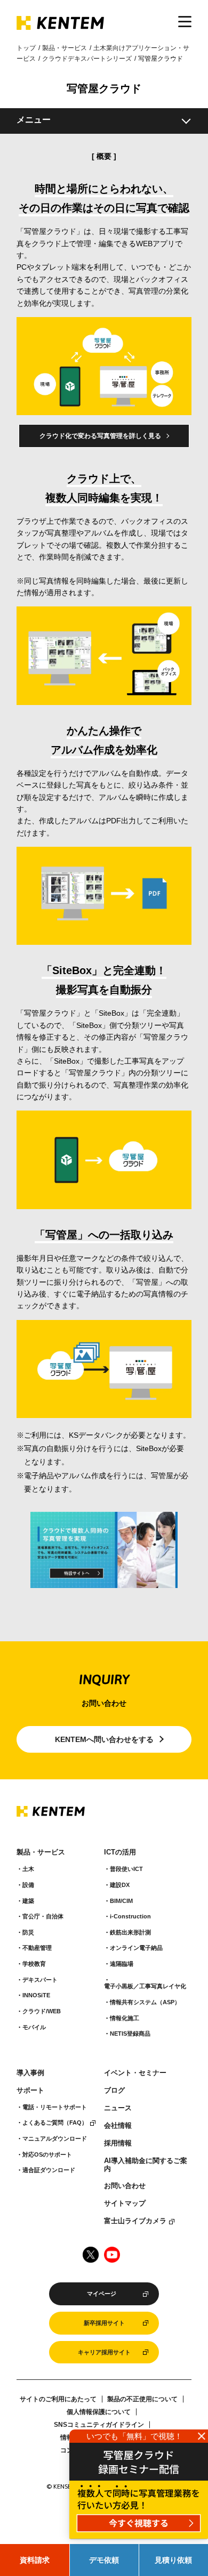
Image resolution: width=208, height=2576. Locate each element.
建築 (28, 1901)
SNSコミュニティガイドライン (99, 2425)
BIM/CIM (121, 1901)
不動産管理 (37, 1948)
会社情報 (118, 2126)
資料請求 (35, 2560)
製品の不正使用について (142, 2399)
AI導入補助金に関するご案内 (146, 2165)
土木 (28, 1869)
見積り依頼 (173, 2560)
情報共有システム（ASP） (145, 2002)
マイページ (102, 2294)
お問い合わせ (125, 2186)
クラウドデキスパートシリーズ (87, 59)
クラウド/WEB (42, 2011)
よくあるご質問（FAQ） (55, 2123)
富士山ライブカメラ (135, 2221)
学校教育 (34, 1964)
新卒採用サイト (104, 2323)
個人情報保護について (99, 2412)
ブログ (114, 2091)
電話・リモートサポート (55, 2107)
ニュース (118, 2108)
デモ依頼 (104, 2560)
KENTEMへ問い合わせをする (104, 1739)
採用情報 (118, 2143)
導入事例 (30, 2073)
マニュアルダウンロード (55, 2138)
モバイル (34, 2027)
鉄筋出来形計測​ (130, 1932)
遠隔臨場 (122, 1964)
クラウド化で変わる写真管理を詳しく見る (100, 436)
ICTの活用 (120, 1852)
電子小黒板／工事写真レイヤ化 (145, 1986)
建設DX (120, 1885)
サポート (30, 2091)
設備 (28, 1885)
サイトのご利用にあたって (58, 2399)
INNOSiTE (36, 1995)
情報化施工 (125, 2018)
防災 (28, 1932)
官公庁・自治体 (43, 1916)
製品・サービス (65, 48)
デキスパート (40, 1980)
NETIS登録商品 (130, 2034)
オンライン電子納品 (136, 1948)
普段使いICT (126, 1869)
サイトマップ (125, 2204)
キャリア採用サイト (104, 2352)
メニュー (34, 120)
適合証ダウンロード (49, 2170)
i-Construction (130, 1916)
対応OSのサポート (47, 2154)
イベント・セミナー (135, 2073)
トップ (26, 48)
